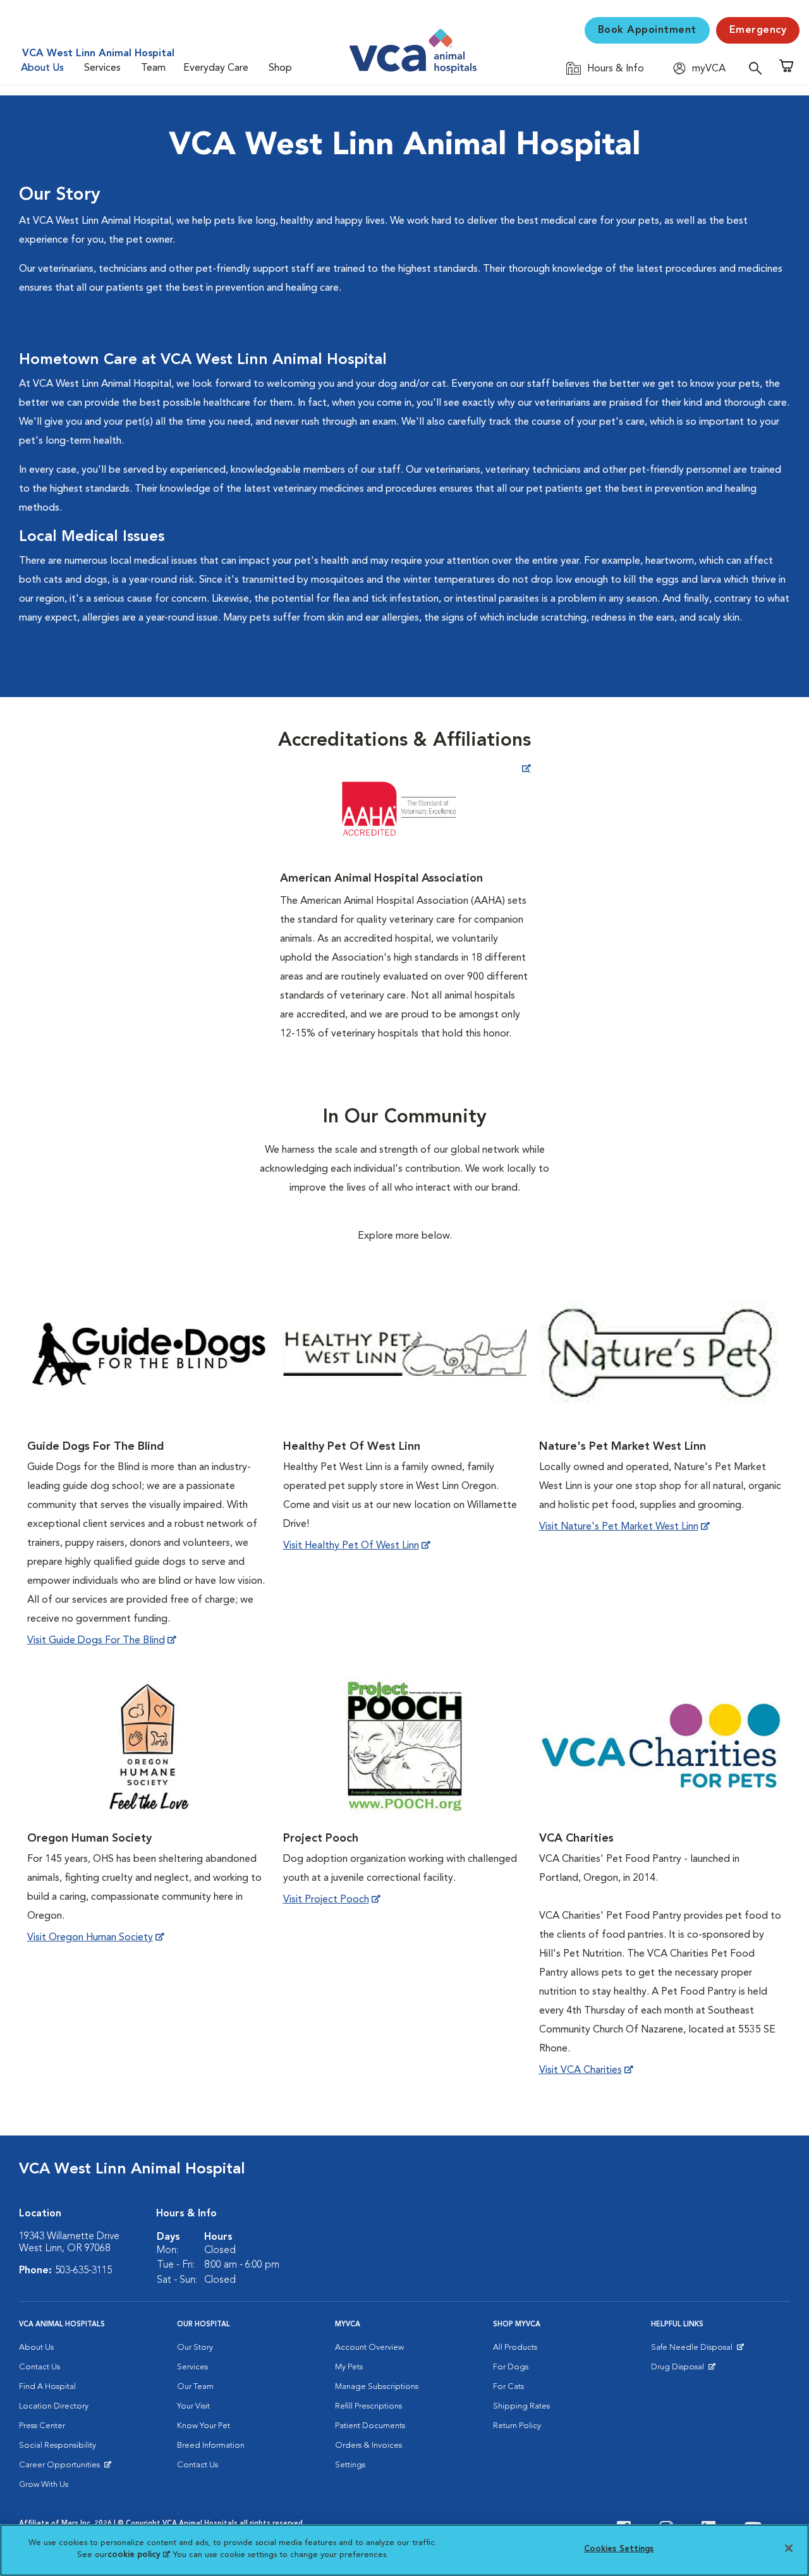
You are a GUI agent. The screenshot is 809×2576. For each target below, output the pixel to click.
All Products (515, 2348)
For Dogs (511, 2367)
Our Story (195, 2348)
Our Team (195, 2387)
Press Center (42, 2426)
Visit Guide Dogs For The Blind (96, 1641)
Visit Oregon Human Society (90, 1938)
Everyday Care (216, 68)
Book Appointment (647, 30)
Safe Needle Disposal (694, 2350)
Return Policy (517, 2426)
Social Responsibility (58, 2445)
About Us (42, 68)
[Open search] (758, 68)
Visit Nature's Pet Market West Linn (619, 1527)
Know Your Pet (204, 2426)
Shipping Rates (521, 2406)
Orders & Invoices (368, 2445)
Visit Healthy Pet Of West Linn (351, 1546)
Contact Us (40, 2367)
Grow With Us (44, 2485)
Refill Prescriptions (368, 2406)
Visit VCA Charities (581, 2070)
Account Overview (369, 2348)
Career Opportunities (62, 2468)
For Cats (508, 2387)
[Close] (789, 2548)
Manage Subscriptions (377, 2387)
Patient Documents (370, 2426)
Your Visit (193, 2406)
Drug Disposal (683, 2370)
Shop (280, 68)
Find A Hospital (47, 2387)
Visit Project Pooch (326, 1900)
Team (153, 68)
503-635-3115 (83, 2271)
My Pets (349, 2367)
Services (102, 68)
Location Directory (54, 2406)
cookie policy (138, 2555)
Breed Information (211, 2445)
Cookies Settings (619, 2549)
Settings (350, 2465)
